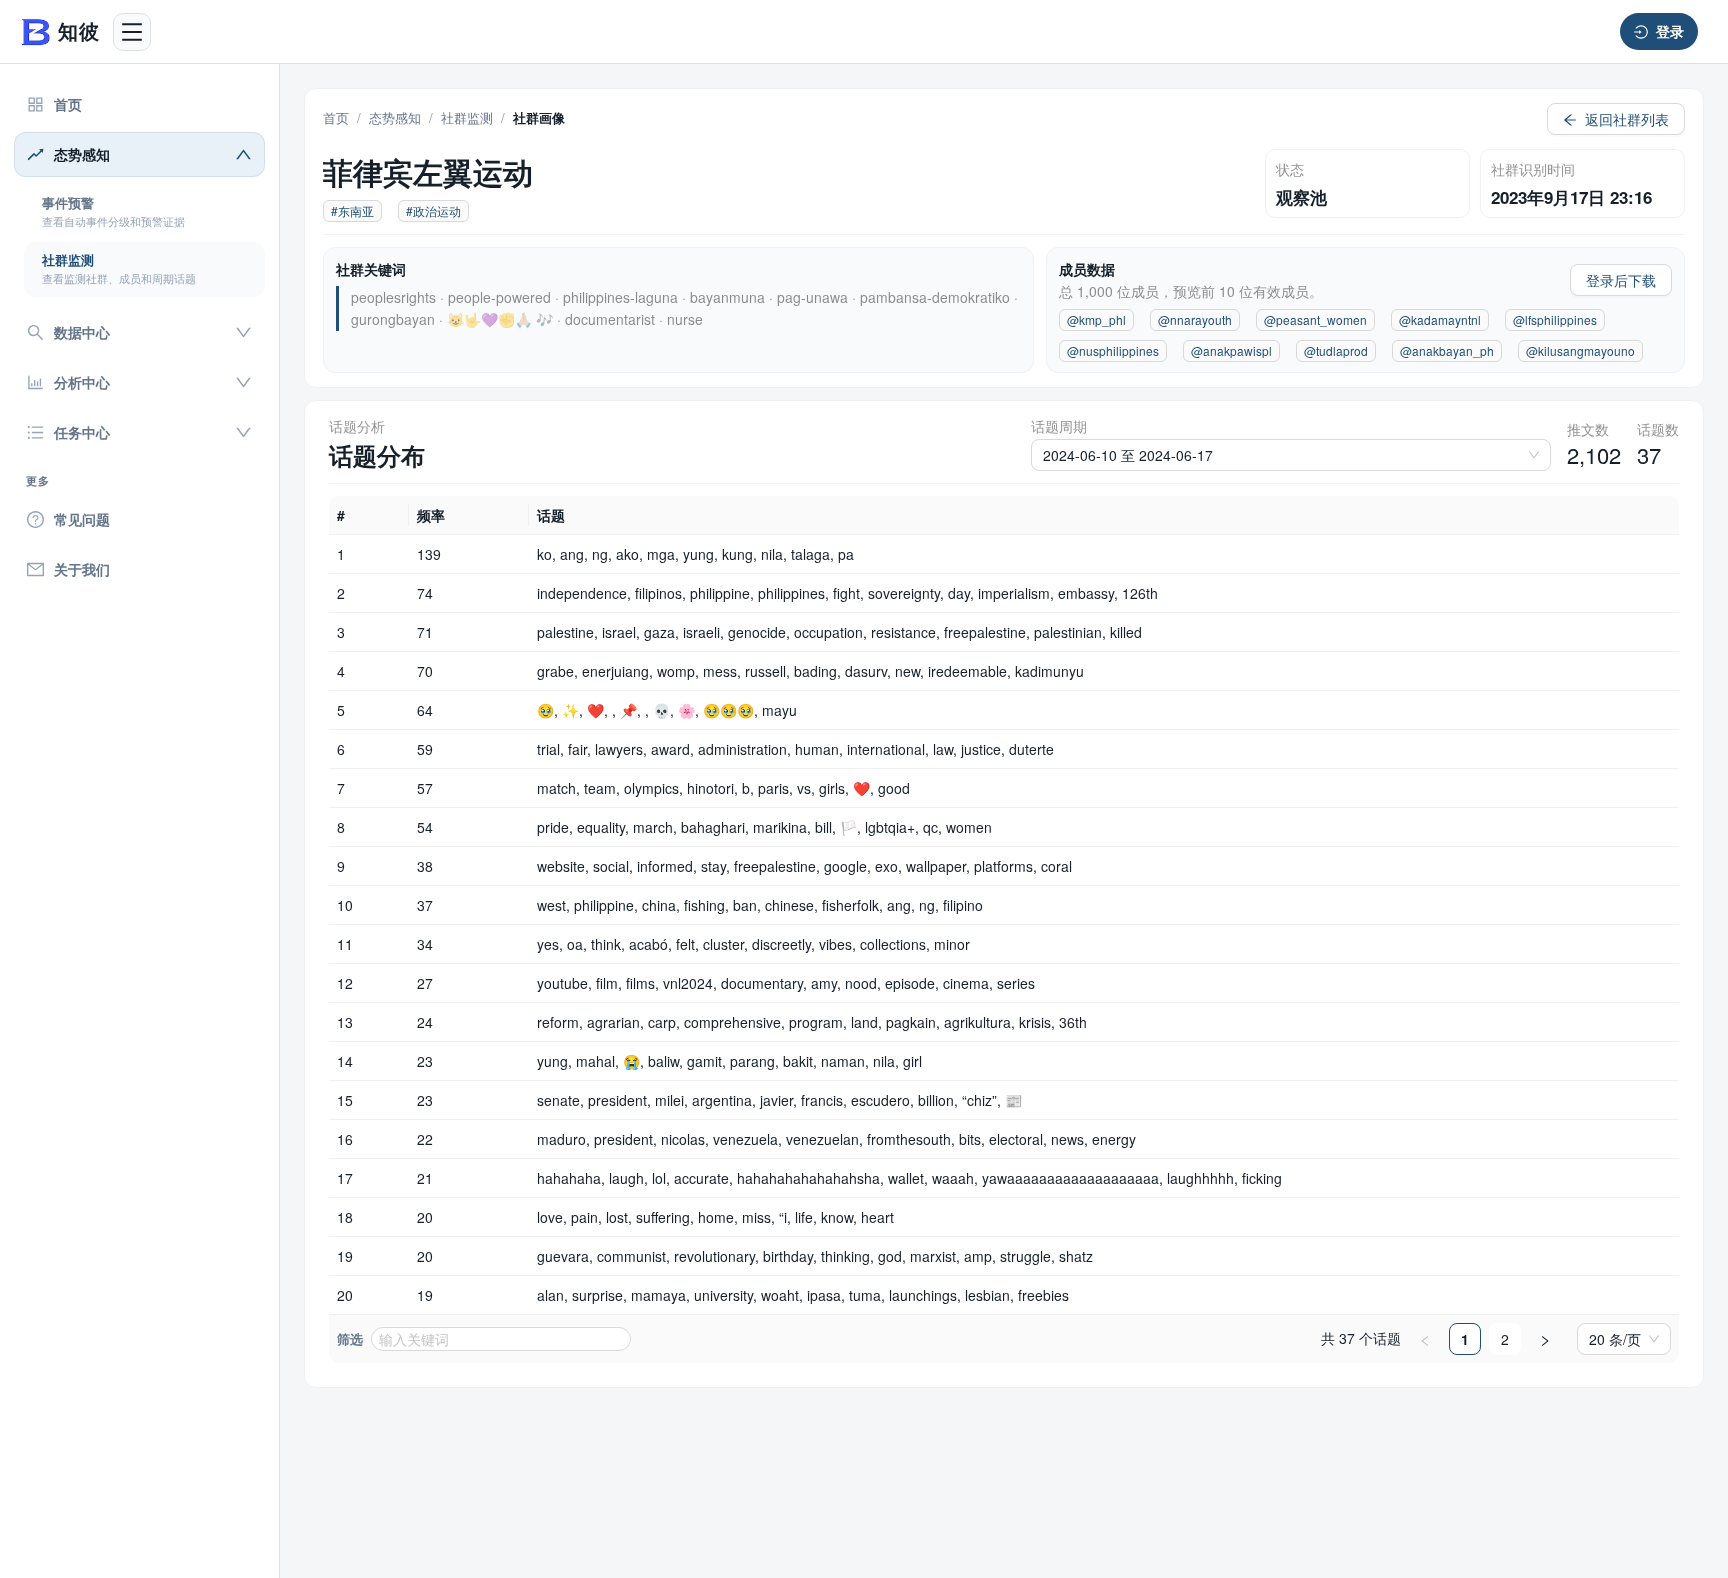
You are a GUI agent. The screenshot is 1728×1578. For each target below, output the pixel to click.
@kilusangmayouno (1580, 350)
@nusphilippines (1113, 350)
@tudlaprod (1336, 350)
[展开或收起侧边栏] (132, 32)
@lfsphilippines (1555, 319)
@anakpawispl (1231, 350)
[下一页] (1545, 1339)
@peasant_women (1315, 319)
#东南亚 (352, 210)
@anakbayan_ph (1447, 350)
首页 (336, 117)
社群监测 (467, 117)
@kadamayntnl (1440, 319)
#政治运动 (433, 210)
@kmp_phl (1096, 319)
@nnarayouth (1195, 319)
